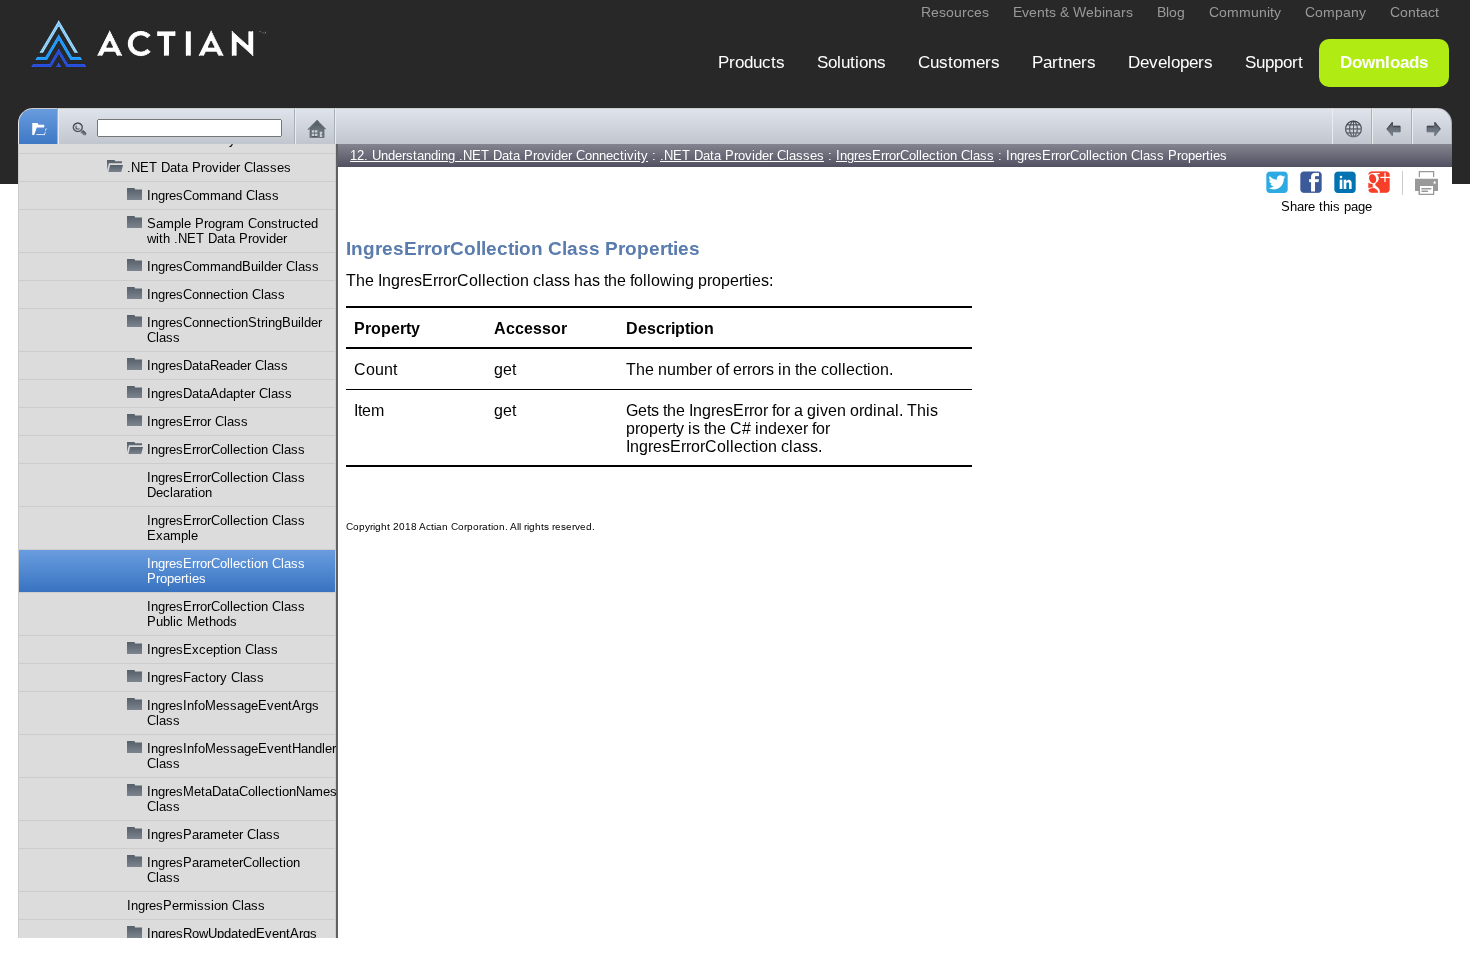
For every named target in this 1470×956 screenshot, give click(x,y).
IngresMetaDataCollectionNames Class (241, 799)
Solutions (851, 62)
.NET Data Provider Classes (209, 167)
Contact (1414, 12)
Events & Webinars (1073, 12)
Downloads (1384, 62)
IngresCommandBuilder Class (233, 266)
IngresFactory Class (205, 677)
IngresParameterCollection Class (223, 870)
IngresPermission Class (196, 905)
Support (1274, 62)
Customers (959, 62)
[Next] (1432, 128)
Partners (1064, 62)
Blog (1171, 12)
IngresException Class (212, 649)
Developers (1170, 62)
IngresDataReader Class (217, 365)
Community (1245, 12)
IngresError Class (197, 421)
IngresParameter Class (213, 834)
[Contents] (38, 128)
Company (1335, 12)
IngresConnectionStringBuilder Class (234, 330)
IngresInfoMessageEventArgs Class (233, 713)
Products (751, 62)
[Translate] (1352, 128)
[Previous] (1392, 128)
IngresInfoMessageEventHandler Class (241, 756)
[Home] (315, 128)
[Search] (78, 128)
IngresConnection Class (216, 294)
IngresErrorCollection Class (226, 449)
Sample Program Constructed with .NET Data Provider (232, 231)
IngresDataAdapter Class (219, 393)
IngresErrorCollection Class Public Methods (226, 614)
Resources (955, 12)
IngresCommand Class (213, 195)
